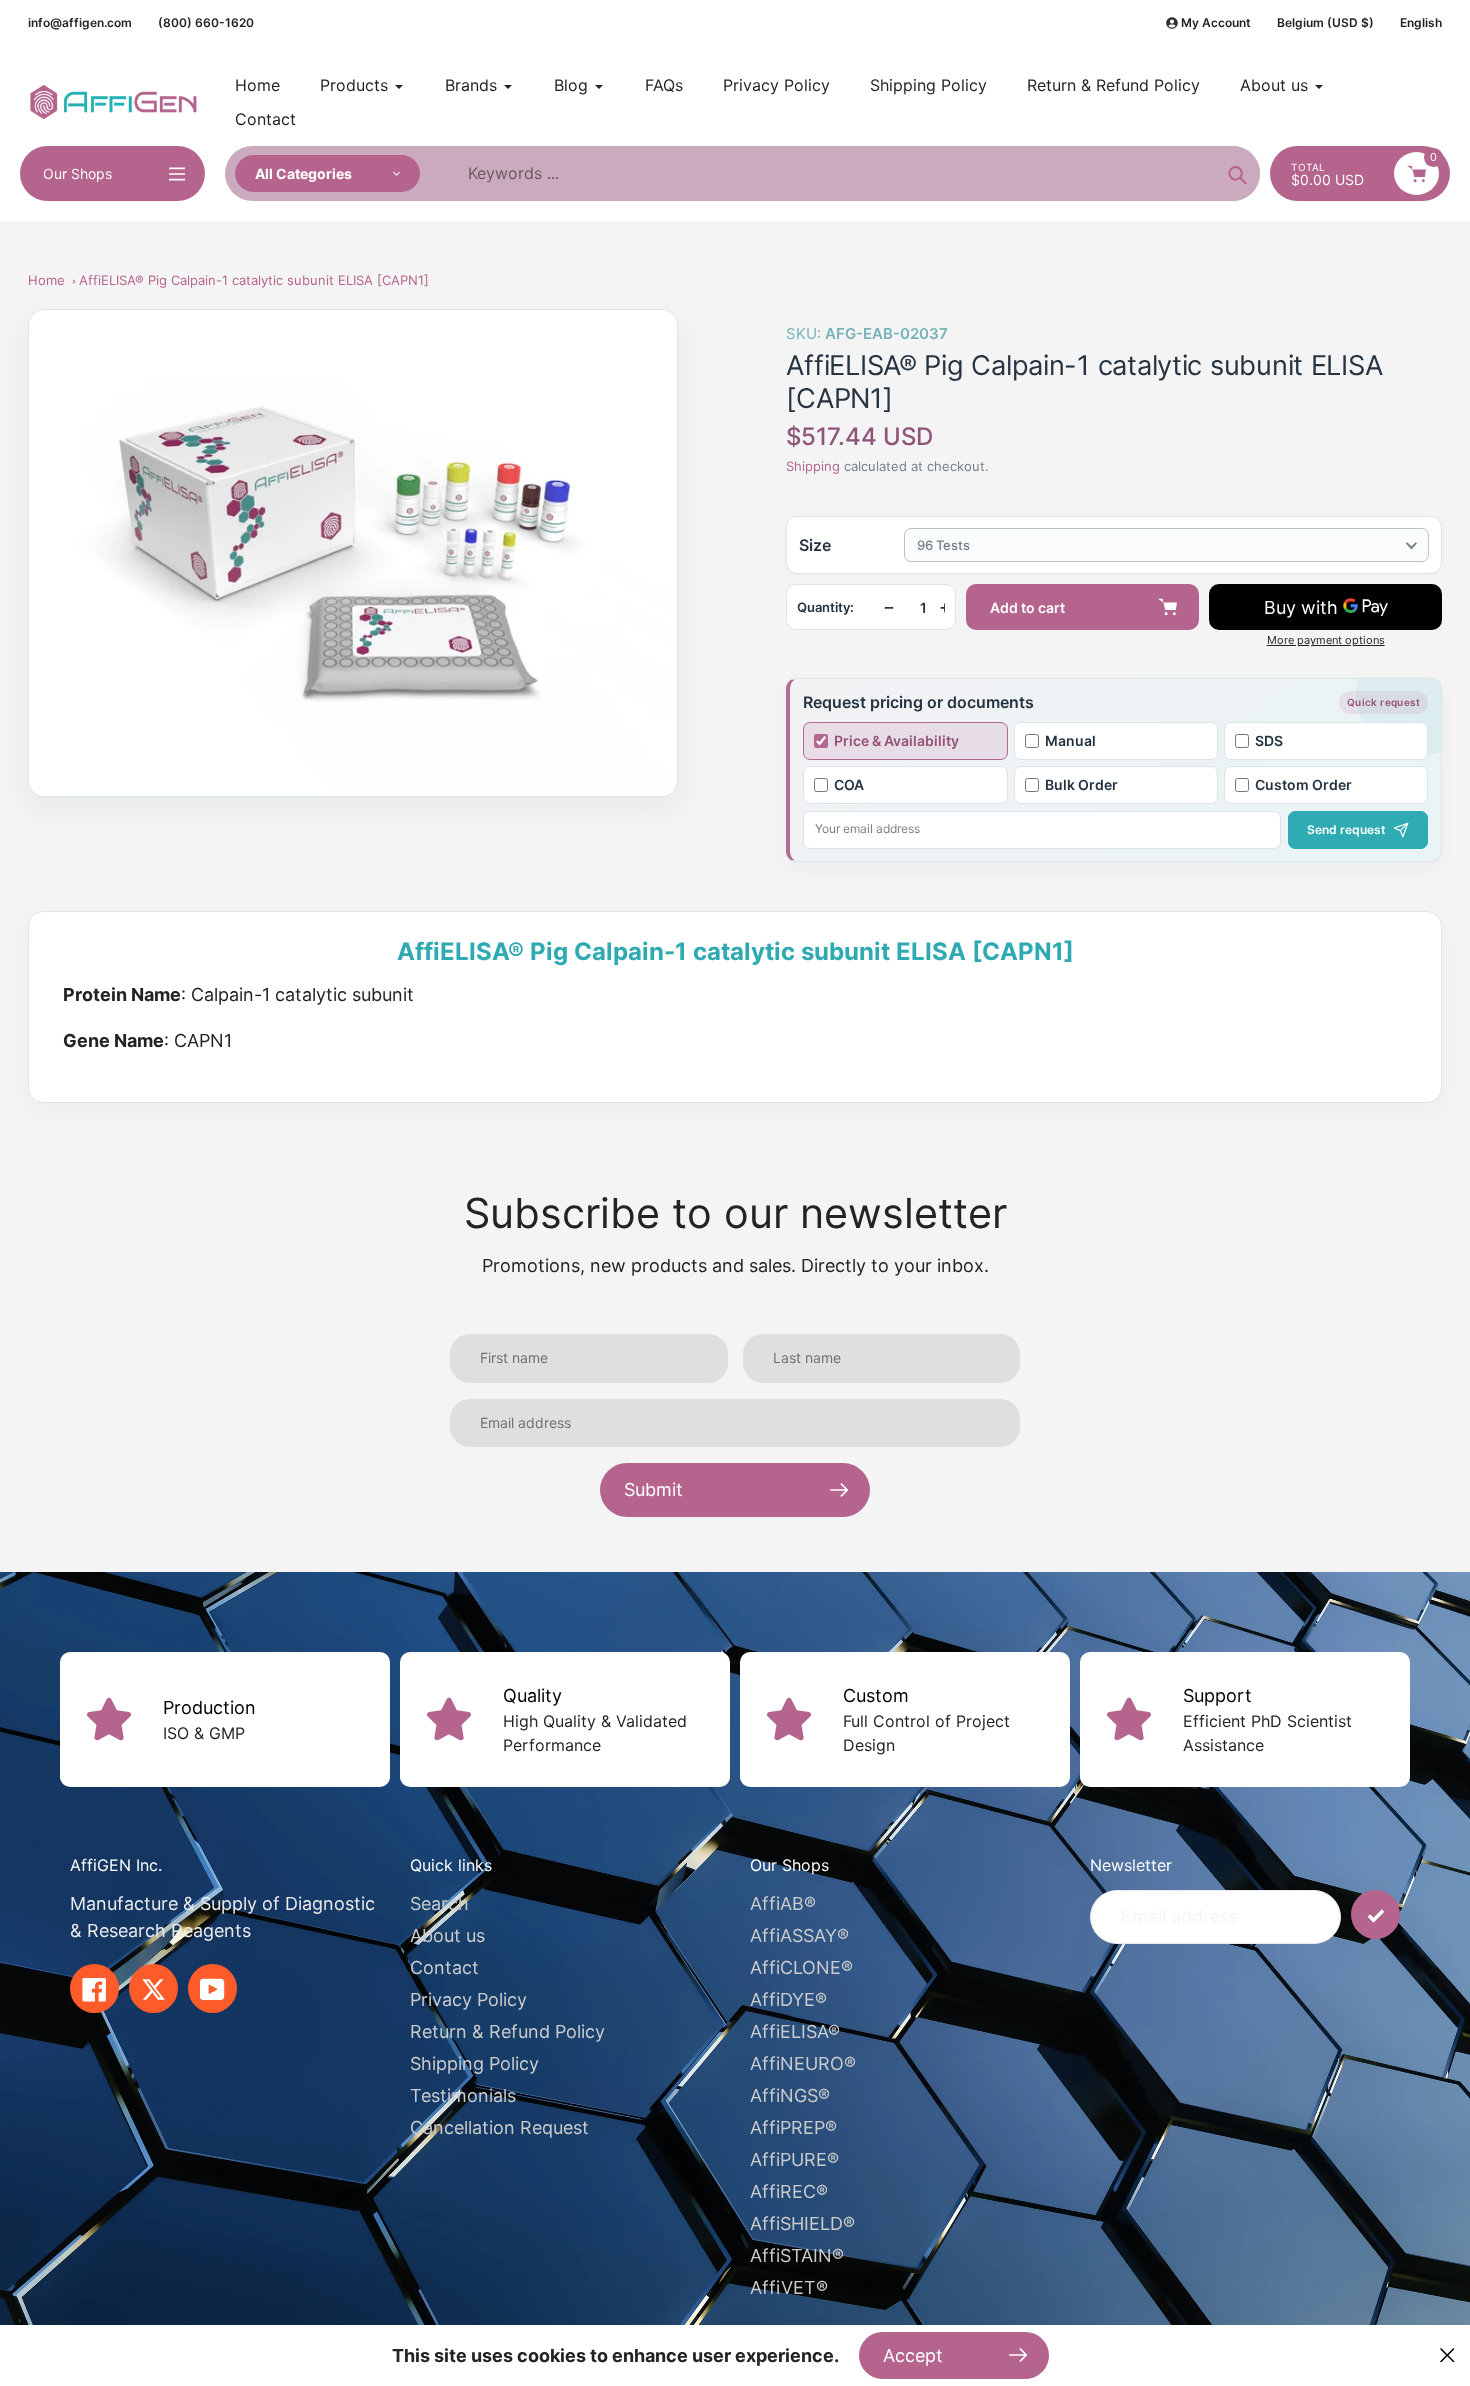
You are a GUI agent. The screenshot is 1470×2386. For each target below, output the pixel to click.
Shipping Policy (474, 2063)
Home (46, 280)
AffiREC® (789, 2191)
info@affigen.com (80, 22)
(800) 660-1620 (206, 22)
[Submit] (1375, 1914)
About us (447, 1935)
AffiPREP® (793, 2127)
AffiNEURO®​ (803, 2063)
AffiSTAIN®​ (797, 2255)
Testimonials (463, 2095)
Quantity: (825, 607)
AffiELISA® (795, 2031)
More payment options (1326, 640)
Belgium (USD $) (1325, 22)
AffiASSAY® (799, 1935)
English (1421, 22)
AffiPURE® (794, 2159)
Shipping (813, 466)
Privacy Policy (468, 1999)
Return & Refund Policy (507, 2031)
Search (439, 1903)
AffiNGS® (790, 2095)
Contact (444, 1967)
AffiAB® (783, 1903)
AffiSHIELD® (802, 2223)
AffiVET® (789, 2287)
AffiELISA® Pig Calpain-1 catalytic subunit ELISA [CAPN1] (254, 280)
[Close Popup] (1447, 2355)
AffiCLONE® (801, 1967)
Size (815, 545)
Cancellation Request (499, 2127)
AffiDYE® (788, 1999)
